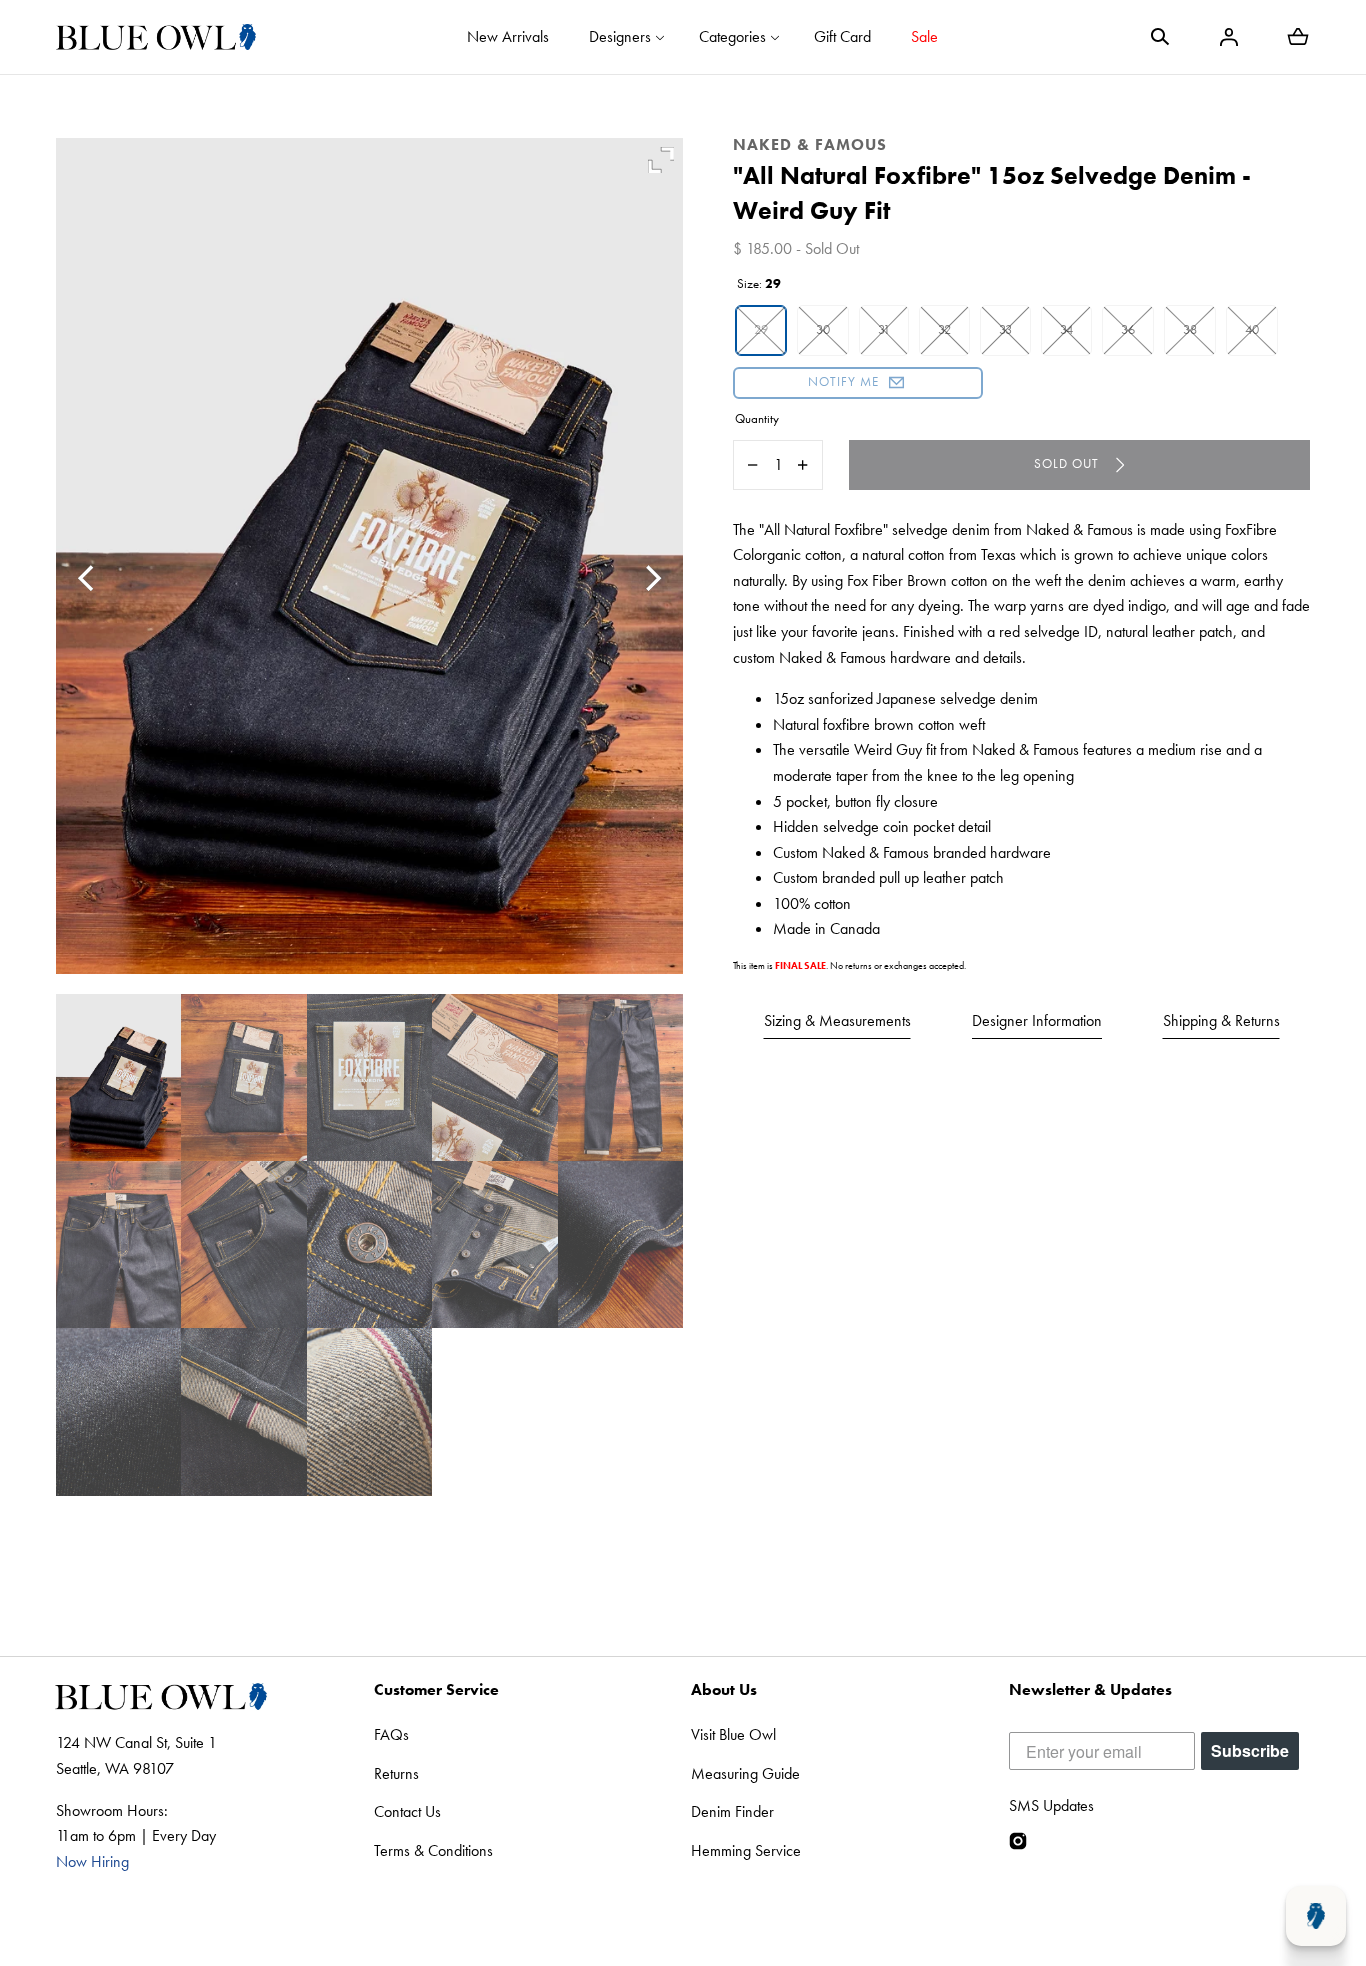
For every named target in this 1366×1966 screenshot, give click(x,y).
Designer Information (1037, 1020)
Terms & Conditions (433, 1850)
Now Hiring (92, 1861)
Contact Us (407, 1811)
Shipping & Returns (1221, 1020)
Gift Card (842, 36)
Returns (396, 1773)
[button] (1160, 37)
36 (1128, 329)
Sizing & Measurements (837, 1020)
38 (1190, 329)
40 (1252, 329)
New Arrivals (508, 36)
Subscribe (1250, 1750)
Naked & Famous (810, 144)
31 (884, 329)
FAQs (391, 1734)
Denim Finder (732, 1811)
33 (1005, 329)
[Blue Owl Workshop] (156, 37)
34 (1066, 329)
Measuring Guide (745, 1773)
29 (761, 329)
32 (944, 329)
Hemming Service (746, 1850)
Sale (924, 36)
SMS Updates (1051, 1805)
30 (823, 329)
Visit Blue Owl (733, 1734)
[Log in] (1229, 37)
